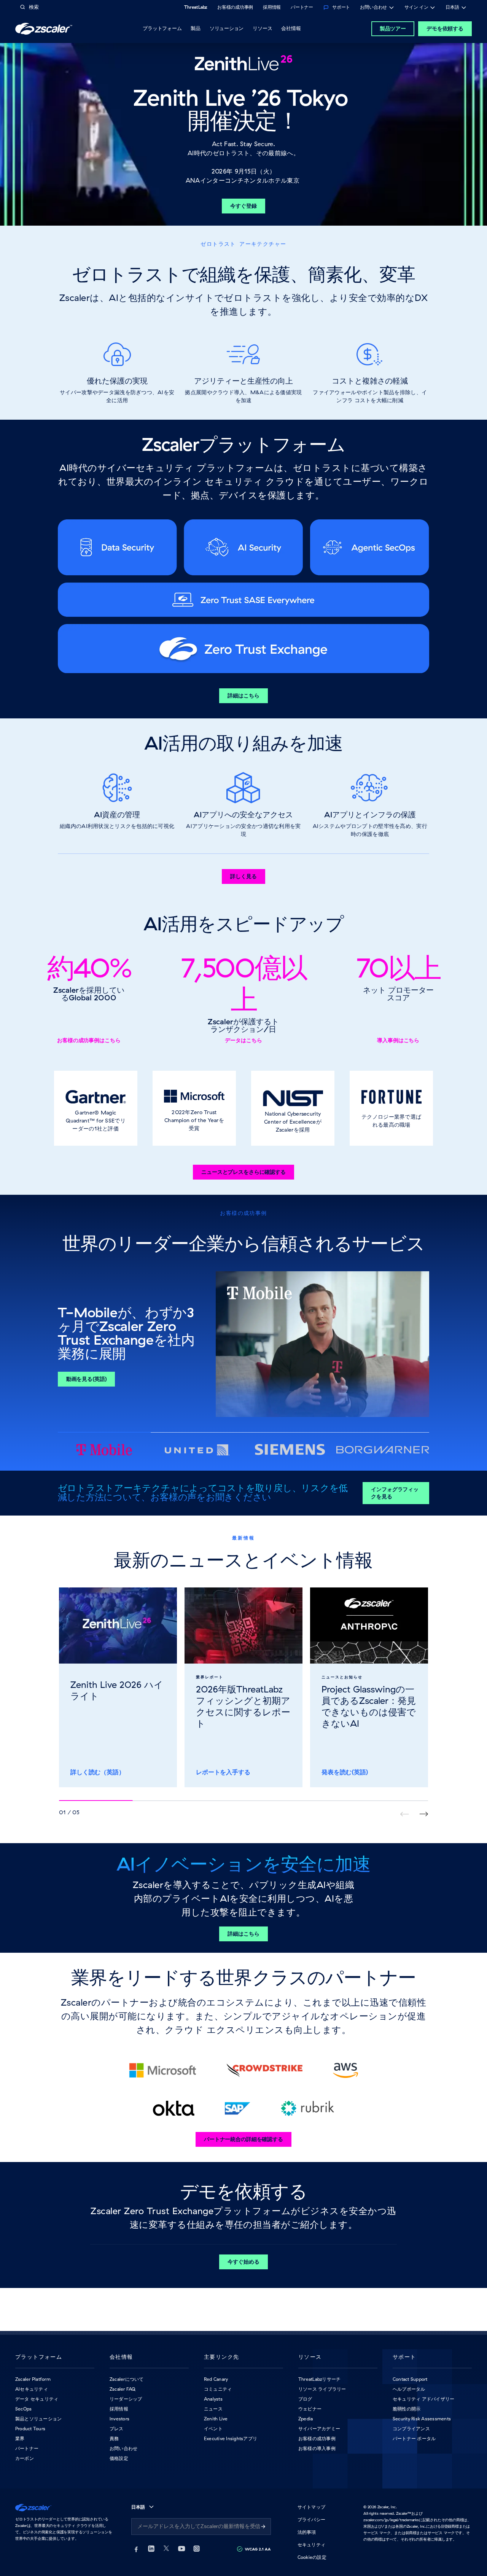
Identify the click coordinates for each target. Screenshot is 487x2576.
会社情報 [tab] (291, 28)
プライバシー (311, 2519)
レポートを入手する (223, 1772)
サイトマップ (311, 2507)
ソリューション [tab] (227, 28)
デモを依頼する (445, 29)
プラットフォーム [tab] (162, 28)
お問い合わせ (373, 8)
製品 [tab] (196, 28)
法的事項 (307, 2532)
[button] (96, 1108)
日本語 (452, 8)
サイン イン (416, 8)
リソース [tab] (262, 28)
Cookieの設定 (312, 2557)
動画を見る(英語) (87, 1379)
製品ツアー (393, 29)
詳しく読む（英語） (98, 1772)
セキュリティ (311, 2545)
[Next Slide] (424, 1814)
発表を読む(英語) (345, 1772)
